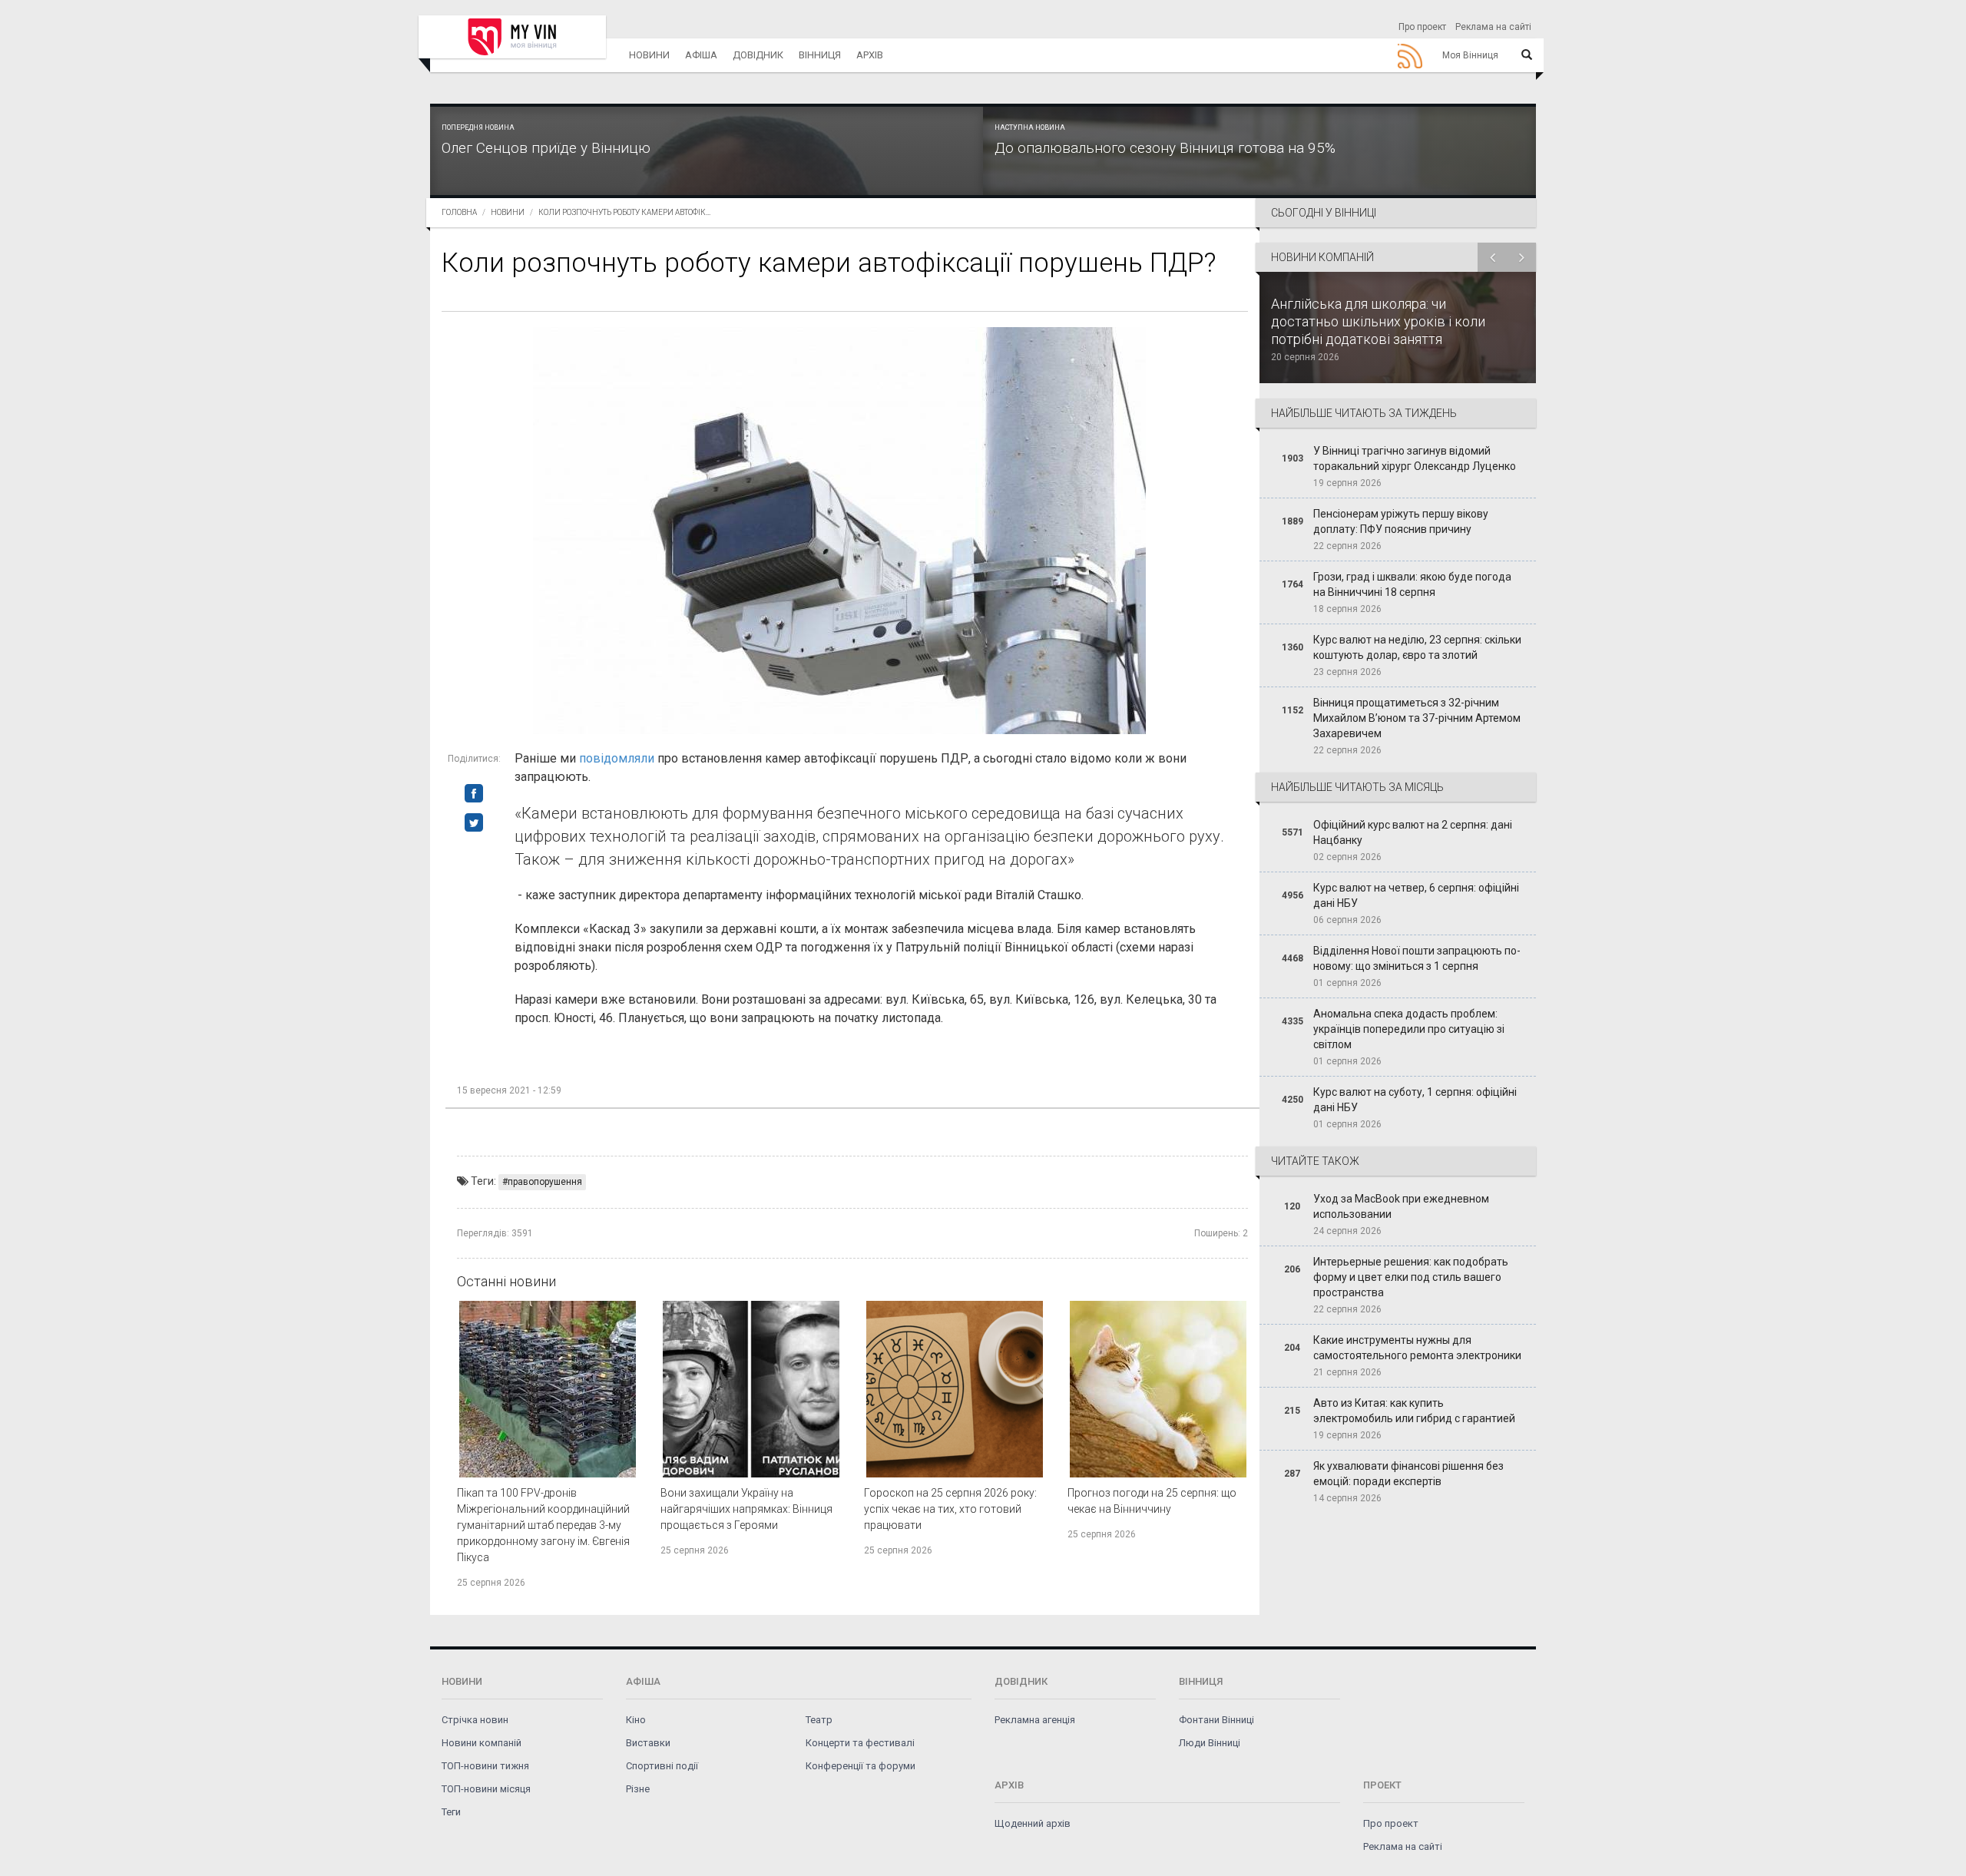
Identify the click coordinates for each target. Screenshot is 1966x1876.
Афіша (701, 55)
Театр (819, 1720)
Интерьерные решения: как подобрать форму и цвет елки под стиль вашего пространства (1411, 1277)
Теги (451, 1812)
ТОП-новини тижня (485, 1766)
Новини (649, 55)
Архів (870, 55)
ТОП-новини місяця (486, 1789)
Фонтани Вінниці (1216, 1720)
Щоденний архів (1033, 1823)
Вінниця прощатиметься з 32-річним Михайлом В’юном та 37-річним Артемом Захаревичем (1417, 718)
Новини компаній (482, 1743)
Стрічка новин (475, 1720)
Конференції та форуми (861, 1766)
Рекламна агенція (1035, 1720)
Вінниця (820, 55)
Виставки (648, 1743)
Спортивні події (662, 1766)
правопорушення (545, 1182)
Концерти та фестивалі (860, 1743)
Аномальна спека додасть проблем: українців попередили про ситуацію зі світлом (1409, 1029)
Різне (638, 1789)
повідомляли (617, 758)
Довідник (758, 55)
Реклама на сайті (1493, 27)
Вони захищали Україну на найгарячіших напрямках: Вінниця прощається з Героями (746, 1509)
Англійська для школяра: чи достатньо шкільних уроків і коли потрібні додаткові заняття (1378, 321)
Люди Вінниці (1210, 1743)
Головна (459, 212)
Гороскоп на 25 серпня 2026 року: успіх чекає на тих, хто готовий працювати (950, 1509)
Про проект (1422, 27)
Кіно (636, 1720)
